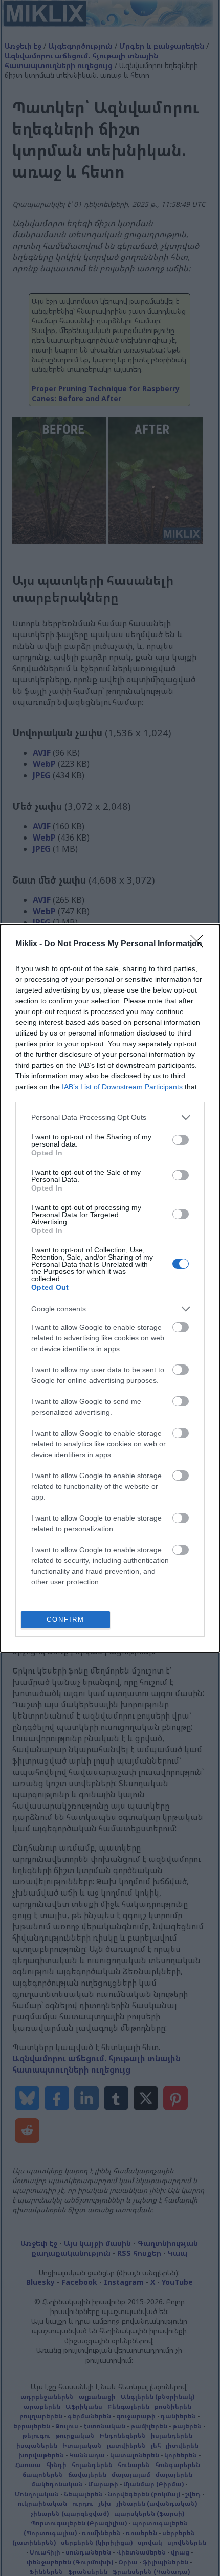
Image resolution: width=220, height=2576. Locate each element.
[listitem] (110, 1118)
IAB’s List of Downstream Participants (122, 1087)
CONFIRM (65, 1620)
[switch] (181, 1140)
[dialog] (110, 1288)
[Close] (200, 944)
